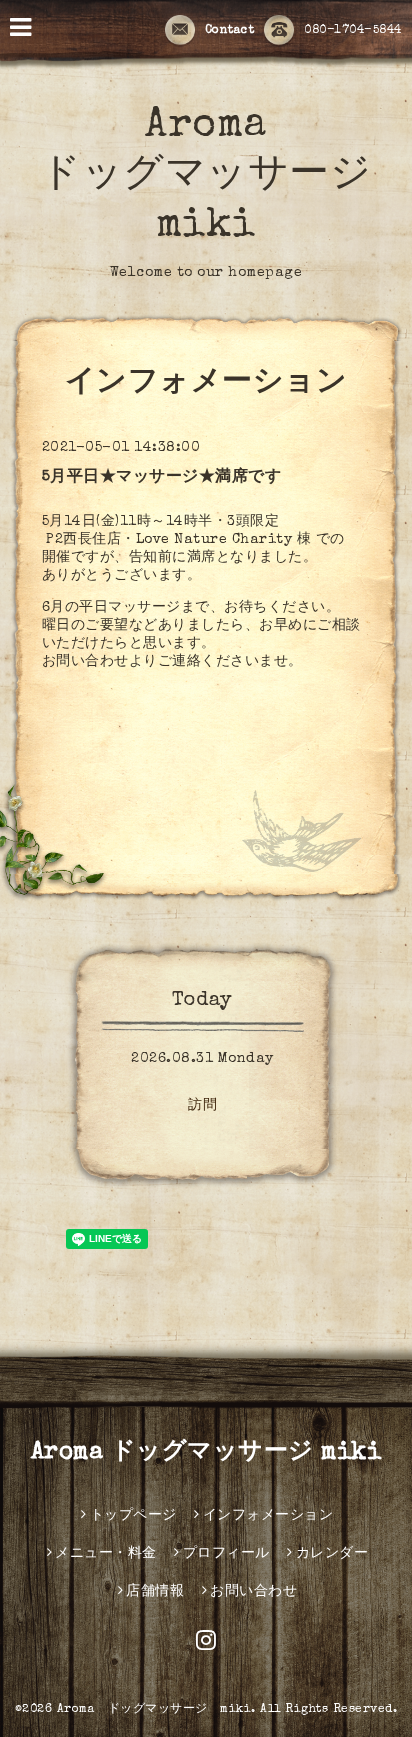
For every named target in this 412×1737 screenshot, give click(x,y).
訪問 (202, 1106)
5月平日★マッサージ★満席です (162, 478)
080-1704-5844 (353, 31)
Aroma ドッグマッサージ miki (205, 177)
